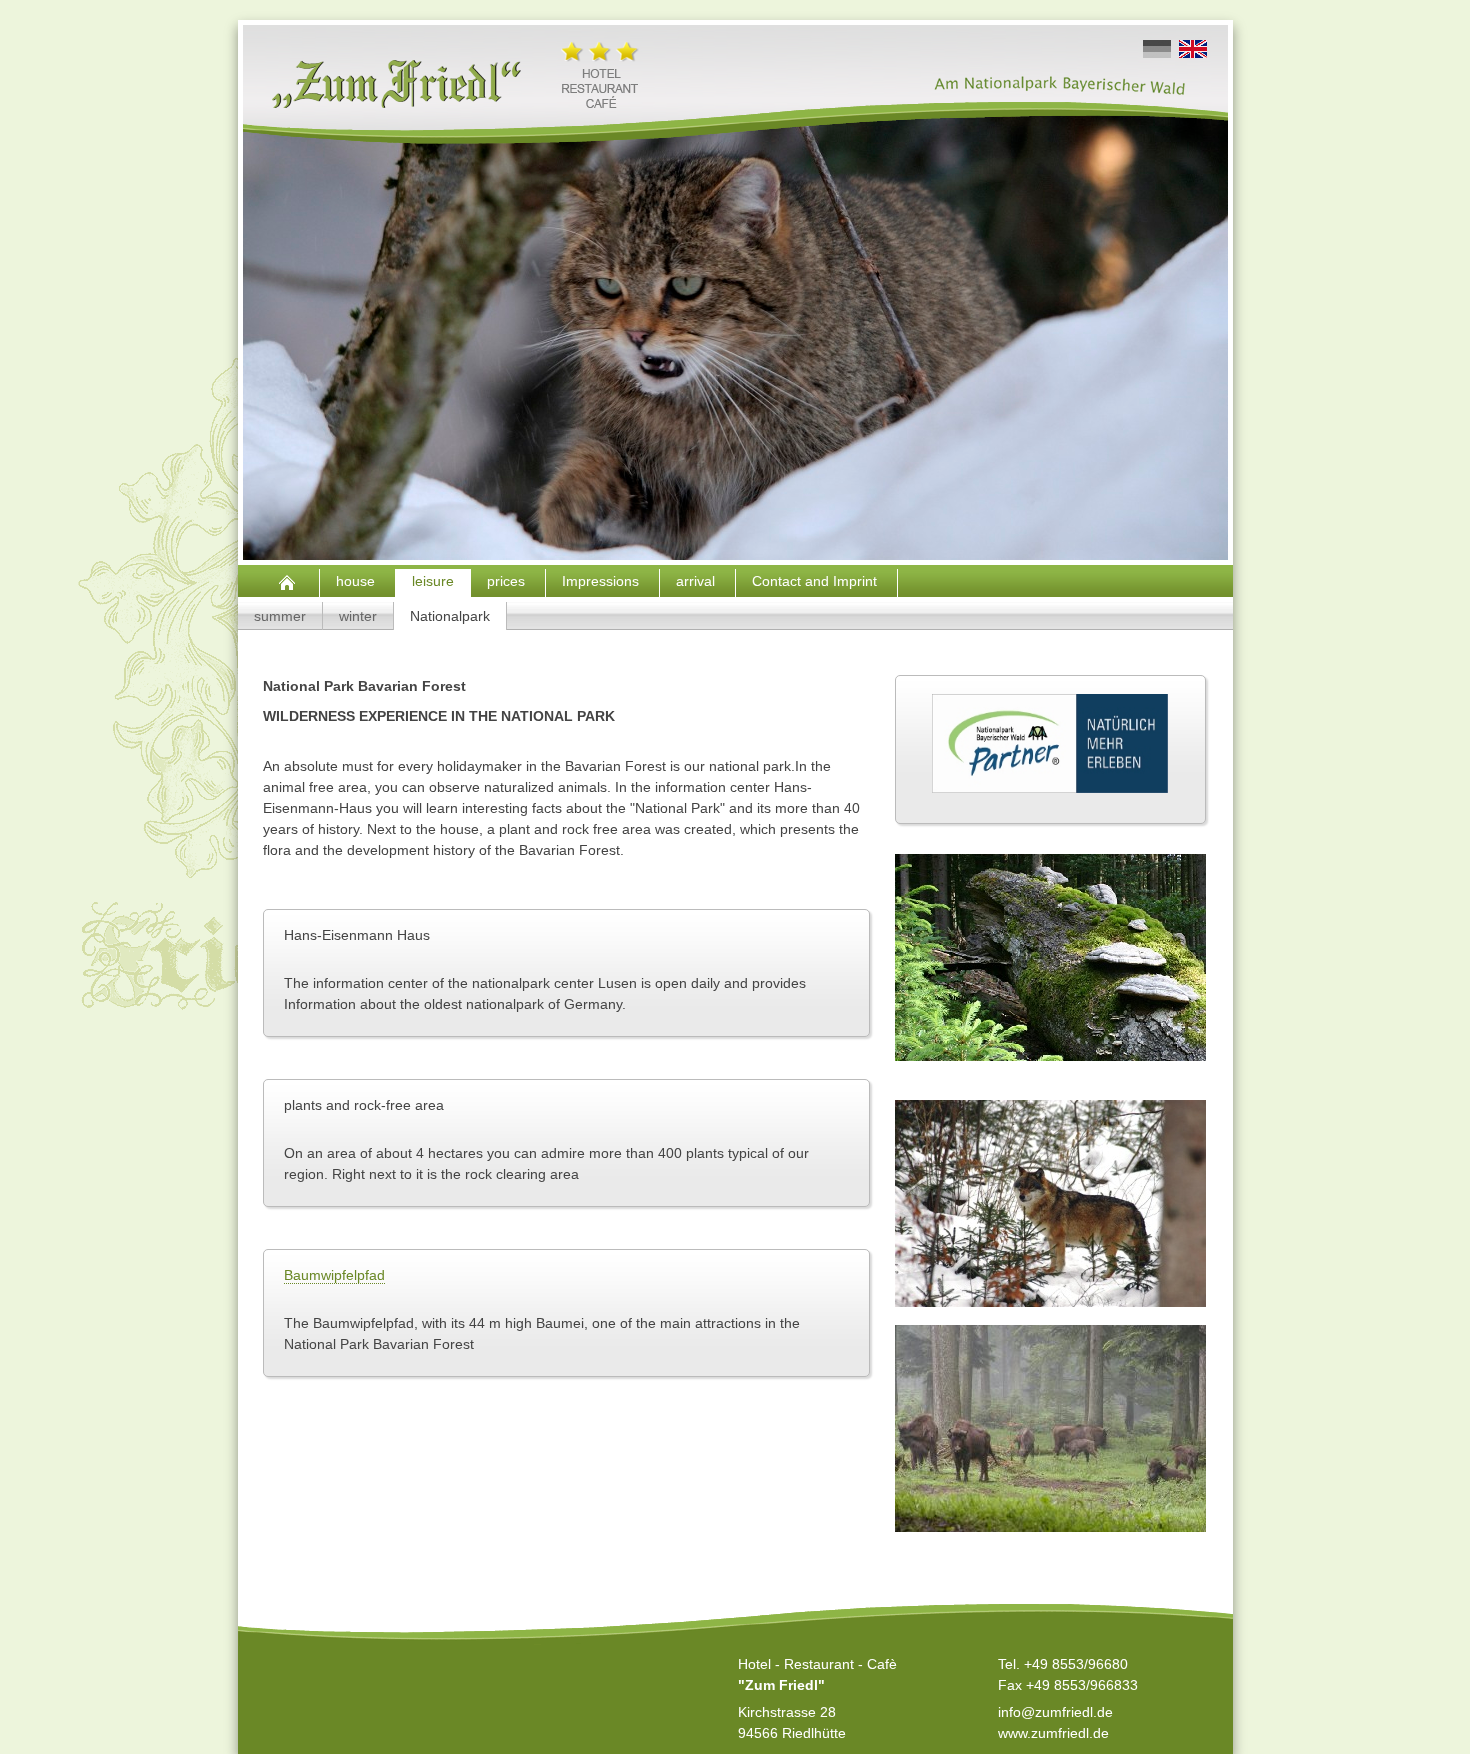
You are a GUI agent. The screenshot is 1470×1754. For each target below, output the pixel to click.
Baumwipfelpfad (334, 1275)
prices (508, 581)
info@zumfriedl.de (1055, 1712)
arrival (697, 581)
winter (358, 616)
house (357, 581)
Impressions (602, 581)
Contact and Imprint (816, 581)
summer (280, 616)
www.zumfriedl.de (1053, 1733)
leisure (433, 581)
